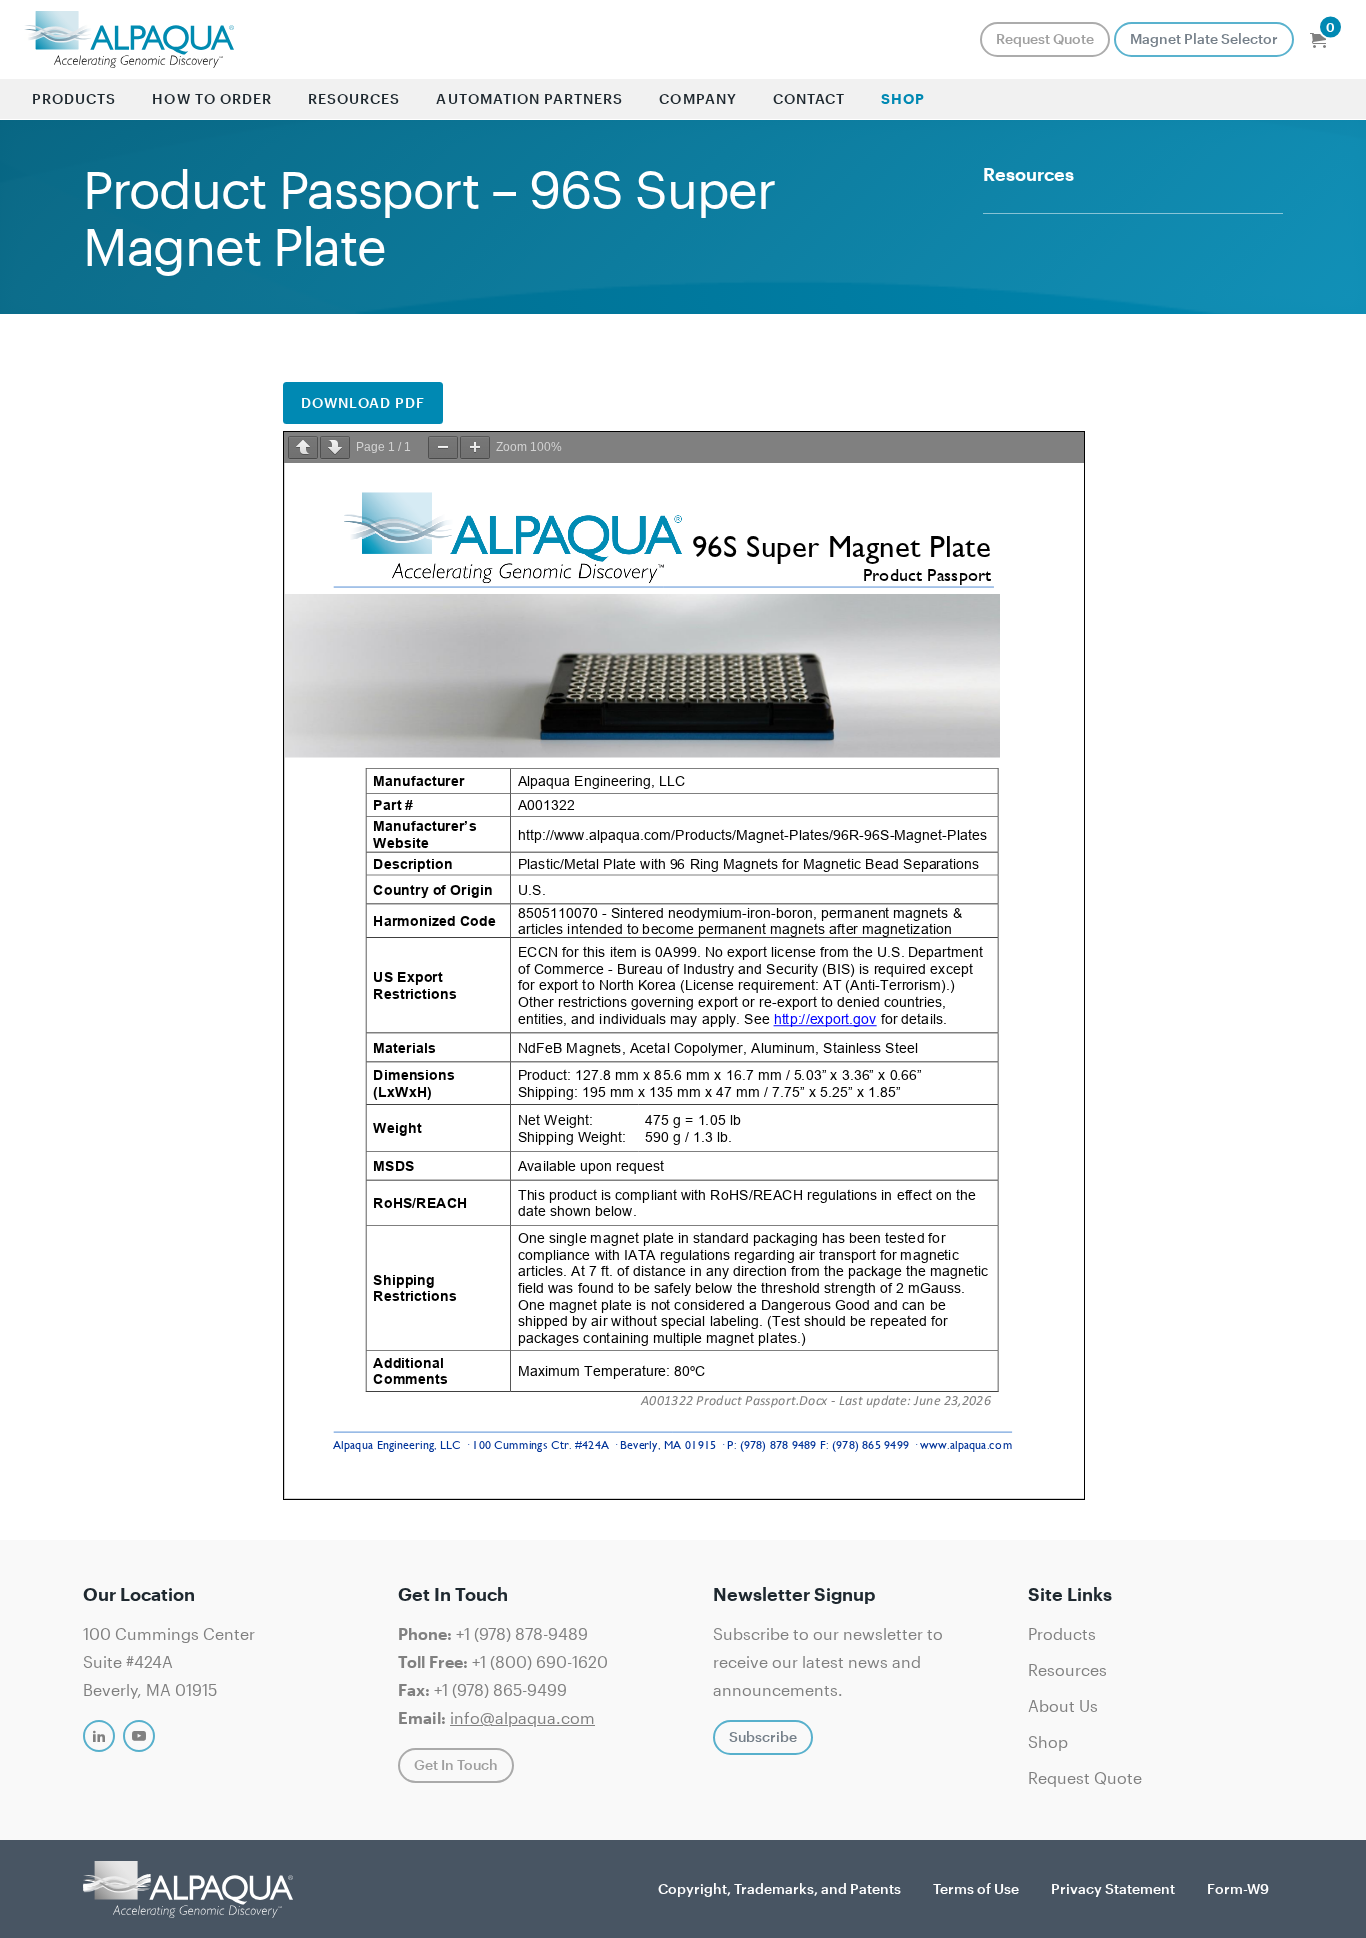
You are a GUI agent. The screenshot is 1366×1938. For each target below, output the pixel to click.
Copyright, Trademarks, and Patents (779, 1888)
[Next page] (335, 447)
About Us (1063, 1705)
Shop (903, 98)
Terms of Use (976, 1888)
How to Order (212, 98)
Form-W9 (1238, 1888)
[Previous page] (303, 447)
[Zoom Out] (443, 447)
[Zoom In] (475, 447)
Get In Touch (456, 1764)
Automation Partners (529, 98)
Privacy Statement (1113, 1888)
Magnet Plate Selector (1204, 38)
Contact (809, 98)
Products (74, 98)
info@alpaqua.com (522, 1717)
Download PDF (363, 402)
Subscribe (763, 1736)
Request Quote (1045, 38)
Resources (354, 98)
